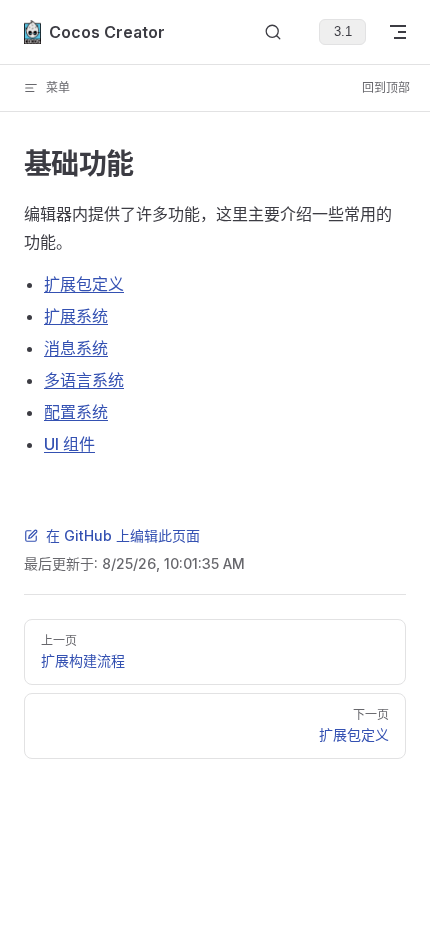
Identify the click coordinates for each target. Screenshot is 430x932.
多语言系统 (84, 380)
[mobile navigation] (398, 32)
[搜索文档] (273, 32)
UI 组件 (69, 444)
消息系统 (76, 348)
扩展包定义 (84, 284)
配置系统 (76, 412)
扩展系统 (76, 316)
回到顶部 (386, 87)
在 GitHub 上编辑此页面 (123, 535)
